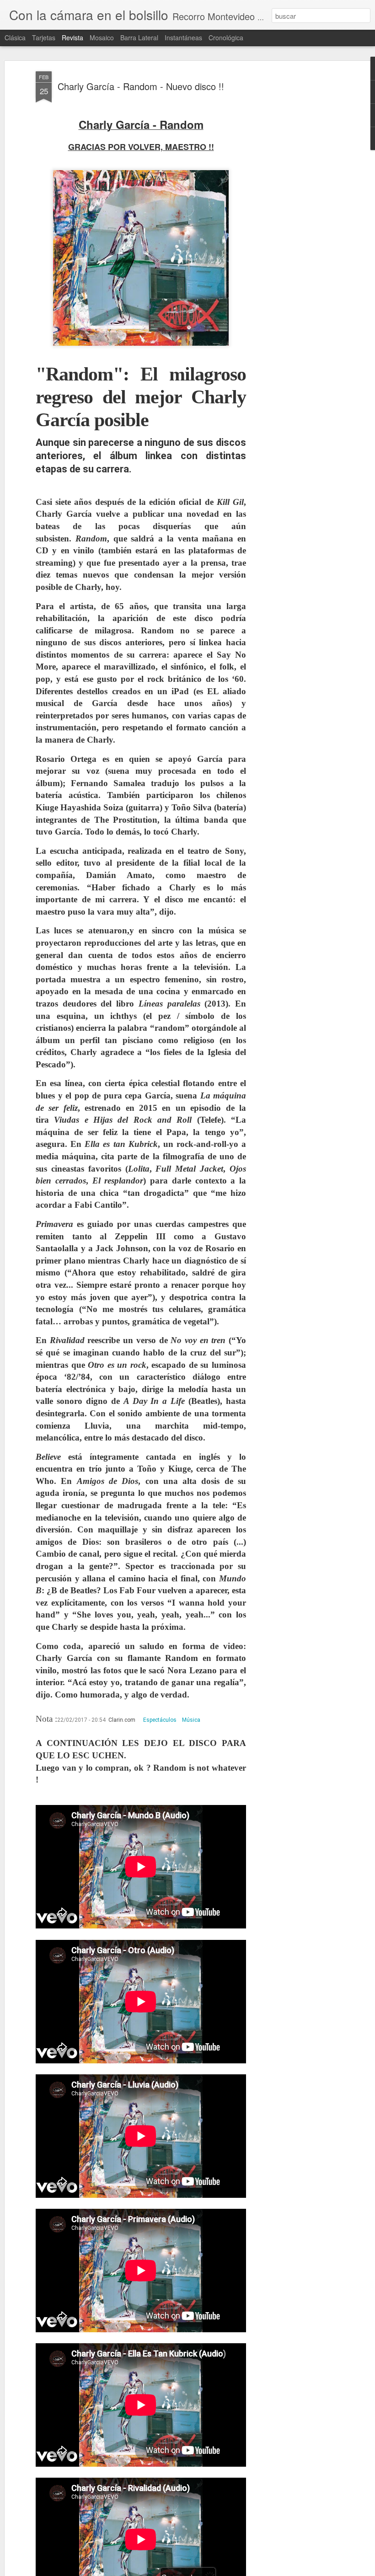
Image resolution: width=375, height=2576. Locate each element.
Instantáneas (183, 37)
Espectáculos (160, 1720)
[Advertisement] (296, 215)
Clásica (15, 37)
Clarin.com (122, 1720)
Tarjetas (44, 37)
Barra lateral (139, 37)
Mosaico (102, 37)
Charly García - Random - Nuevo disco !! (141, 86)
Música (191, 1720)
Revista (72, 37)
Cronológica (226, 37)
